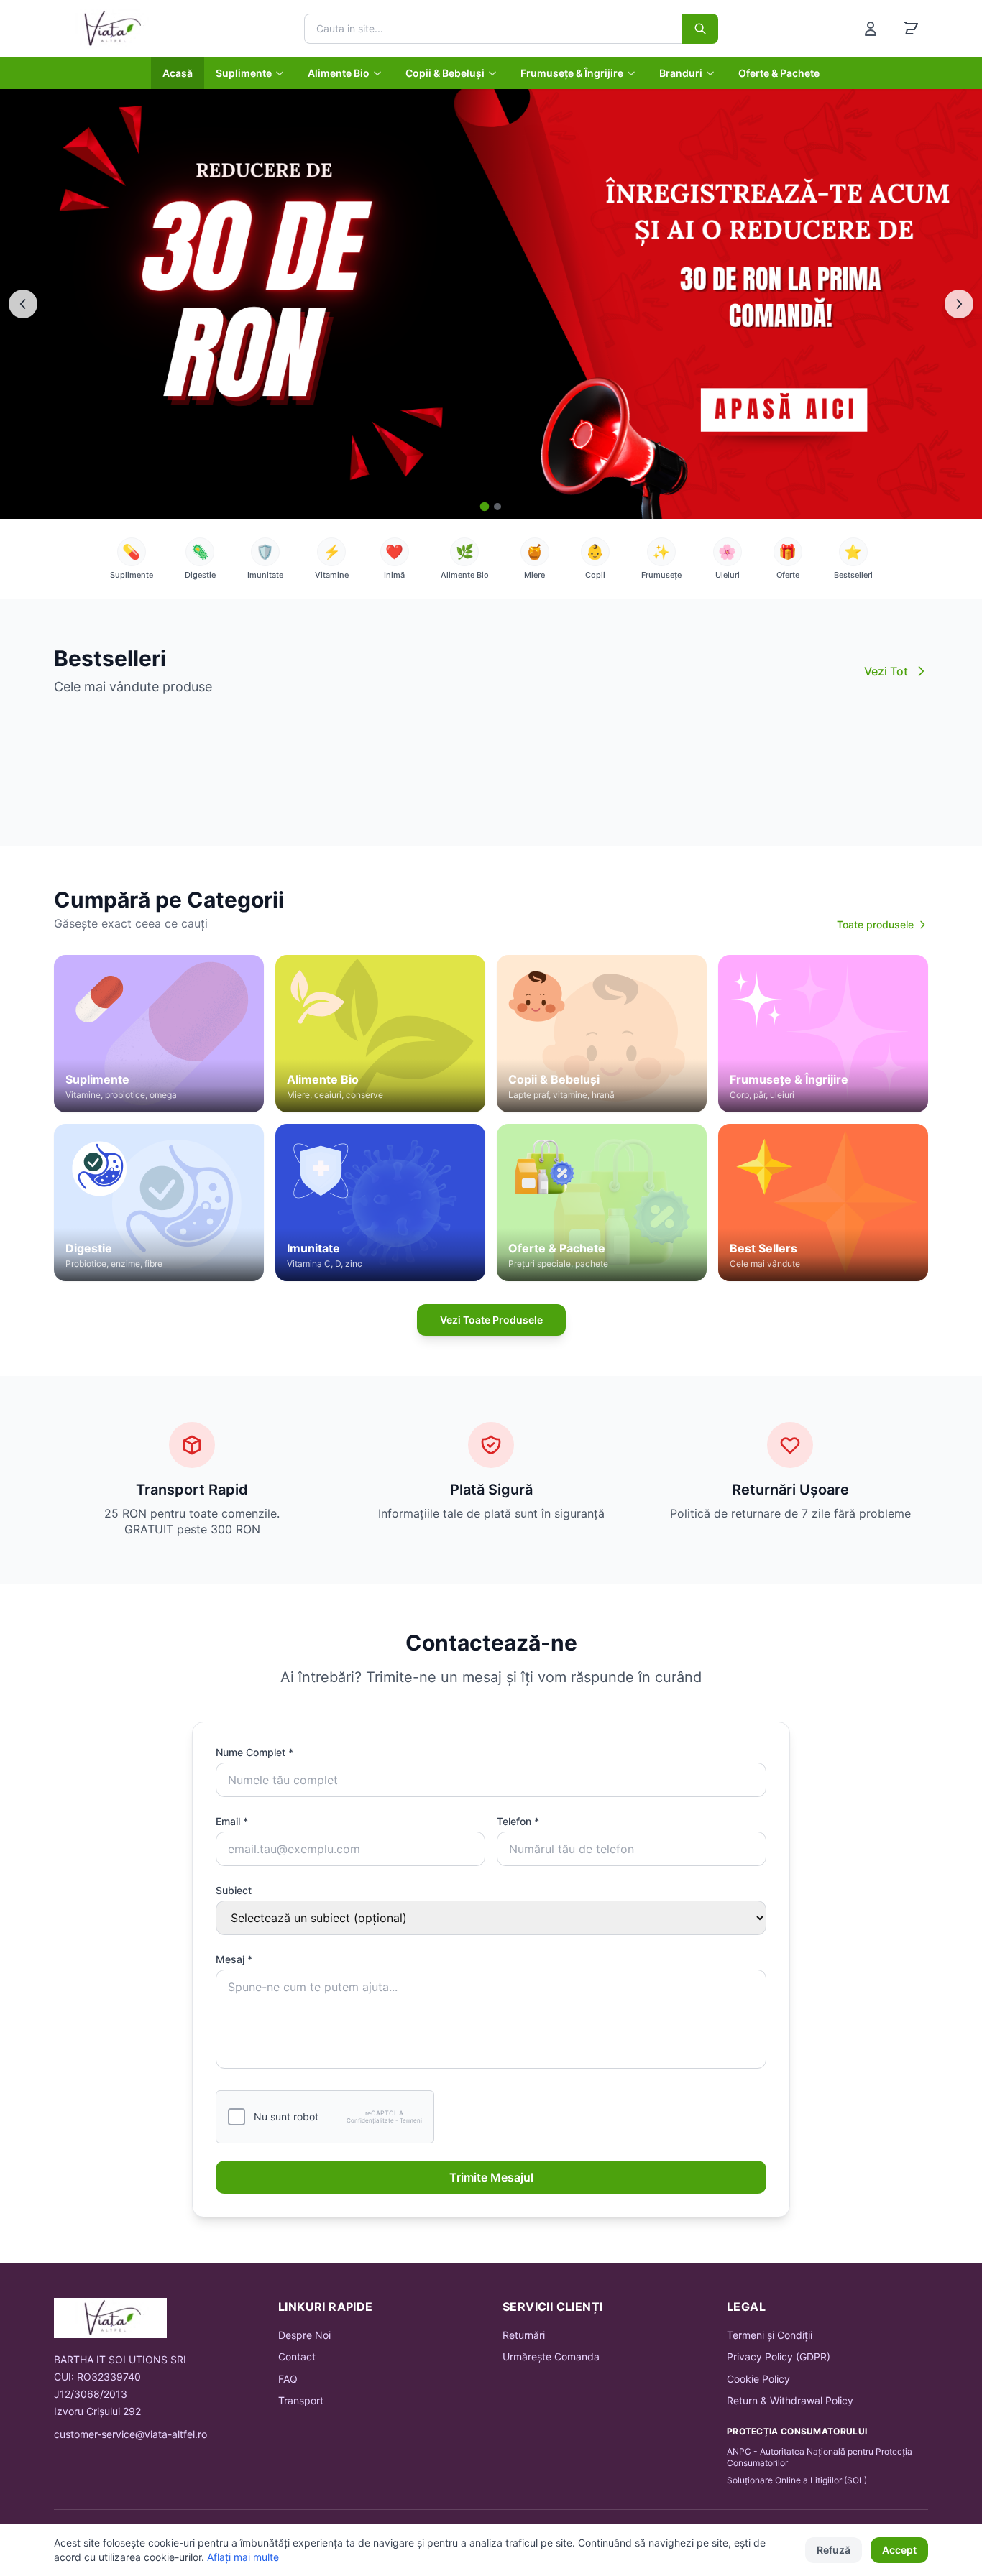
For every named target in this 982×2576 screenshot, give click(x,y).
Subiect (234, 1890)
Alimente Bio (339, 73)
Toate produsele (875, 924)
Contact (297, 2356)
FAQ (288, 2379)
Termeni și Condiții (770, 2335)
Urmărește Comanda (551, 2356)
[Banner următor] (959, 304)
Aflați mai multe (243, 2557)
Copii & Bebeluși (445, 73)
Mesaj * (234, 1959)
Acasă (178, 73)
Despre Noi (304, 2335)
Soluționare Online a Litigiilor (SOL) (797, 2480)
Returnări (524, 2335)
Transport (301, 2400)
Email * (232, 1821)
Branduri (681, 73)
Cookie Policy (758, 2379)
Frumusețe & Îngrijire (572, 73)
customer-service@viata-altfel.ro (130, 2434)
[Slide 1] (485, 506)
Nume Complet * (254, 1752)
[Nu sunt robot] (237, 2117)
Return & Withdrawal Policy (790, 2400)
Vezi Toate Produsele (491, 1320)
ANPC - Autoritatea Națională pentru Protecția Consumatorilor (820, 2457)
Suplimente (244, 73)
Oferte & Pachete (779, 73)
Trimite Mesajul (491, 2177)
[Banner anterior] (23, 304)
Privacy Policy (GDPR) (779, 2356)
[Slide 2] (497, 507)
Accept (899, 2550)
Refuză (834, 2550)
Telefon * (518, 1821)
